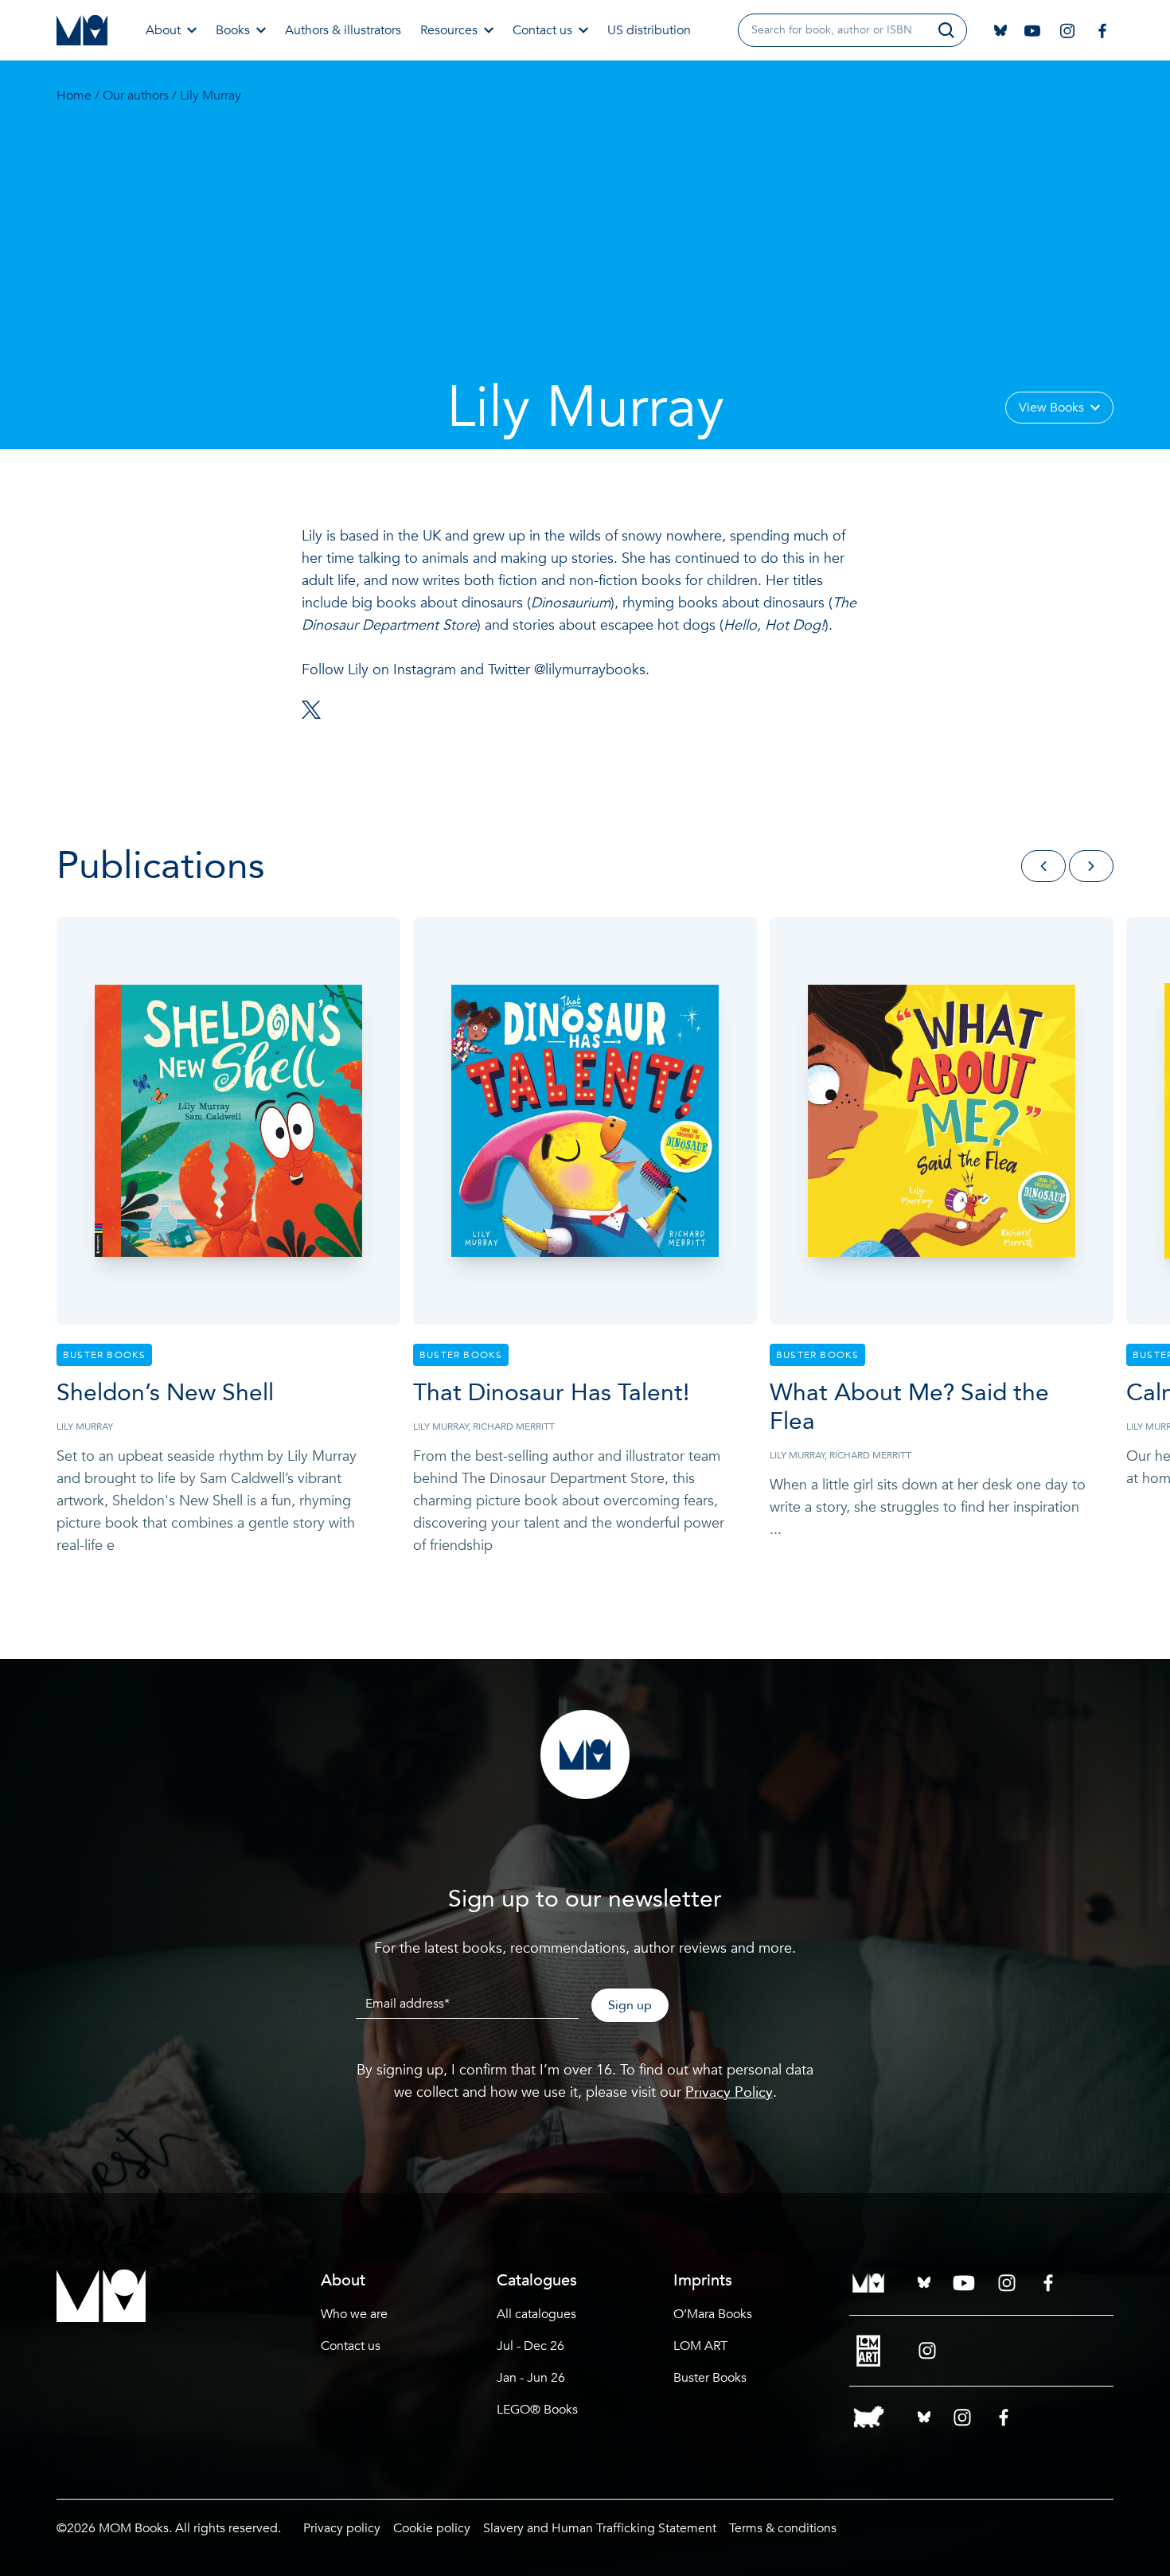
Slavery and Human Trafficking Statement (600, 2528)
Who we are (354, 2314)
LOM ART (700, 2346)
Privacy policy (342, 2528)
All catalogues (536, 2314)
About (163, 30)
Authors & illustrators (343, 30)
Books (233, 30)
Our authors (136, 96)
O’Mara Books (713, 2314)
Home (74, 96)
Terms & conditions (783, 2528)
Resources (449, 30)
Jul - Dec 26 (530, 2346)
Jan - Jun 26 (531, 2378)
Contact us (542, 30)
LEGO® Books (537, 2410)
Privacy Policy (729, 2092)
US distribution (649, 30)
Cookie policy (432, 2528)
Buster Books (710, 2378)
